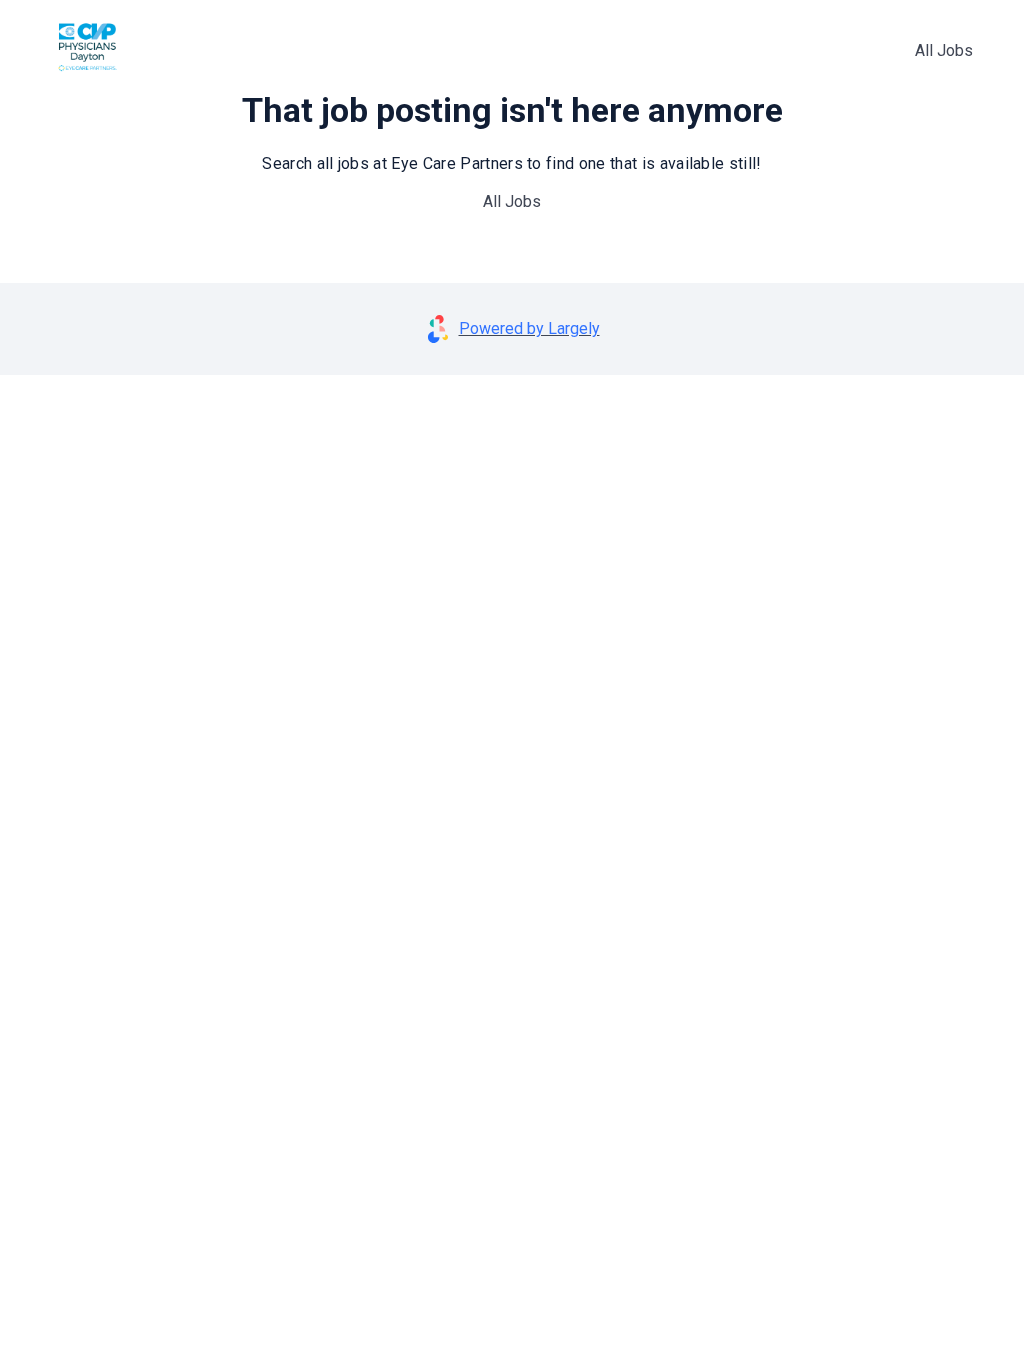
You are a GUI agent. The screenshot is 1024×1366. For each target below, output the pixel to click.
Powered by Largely (529, 328)
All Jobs (944, 50)
